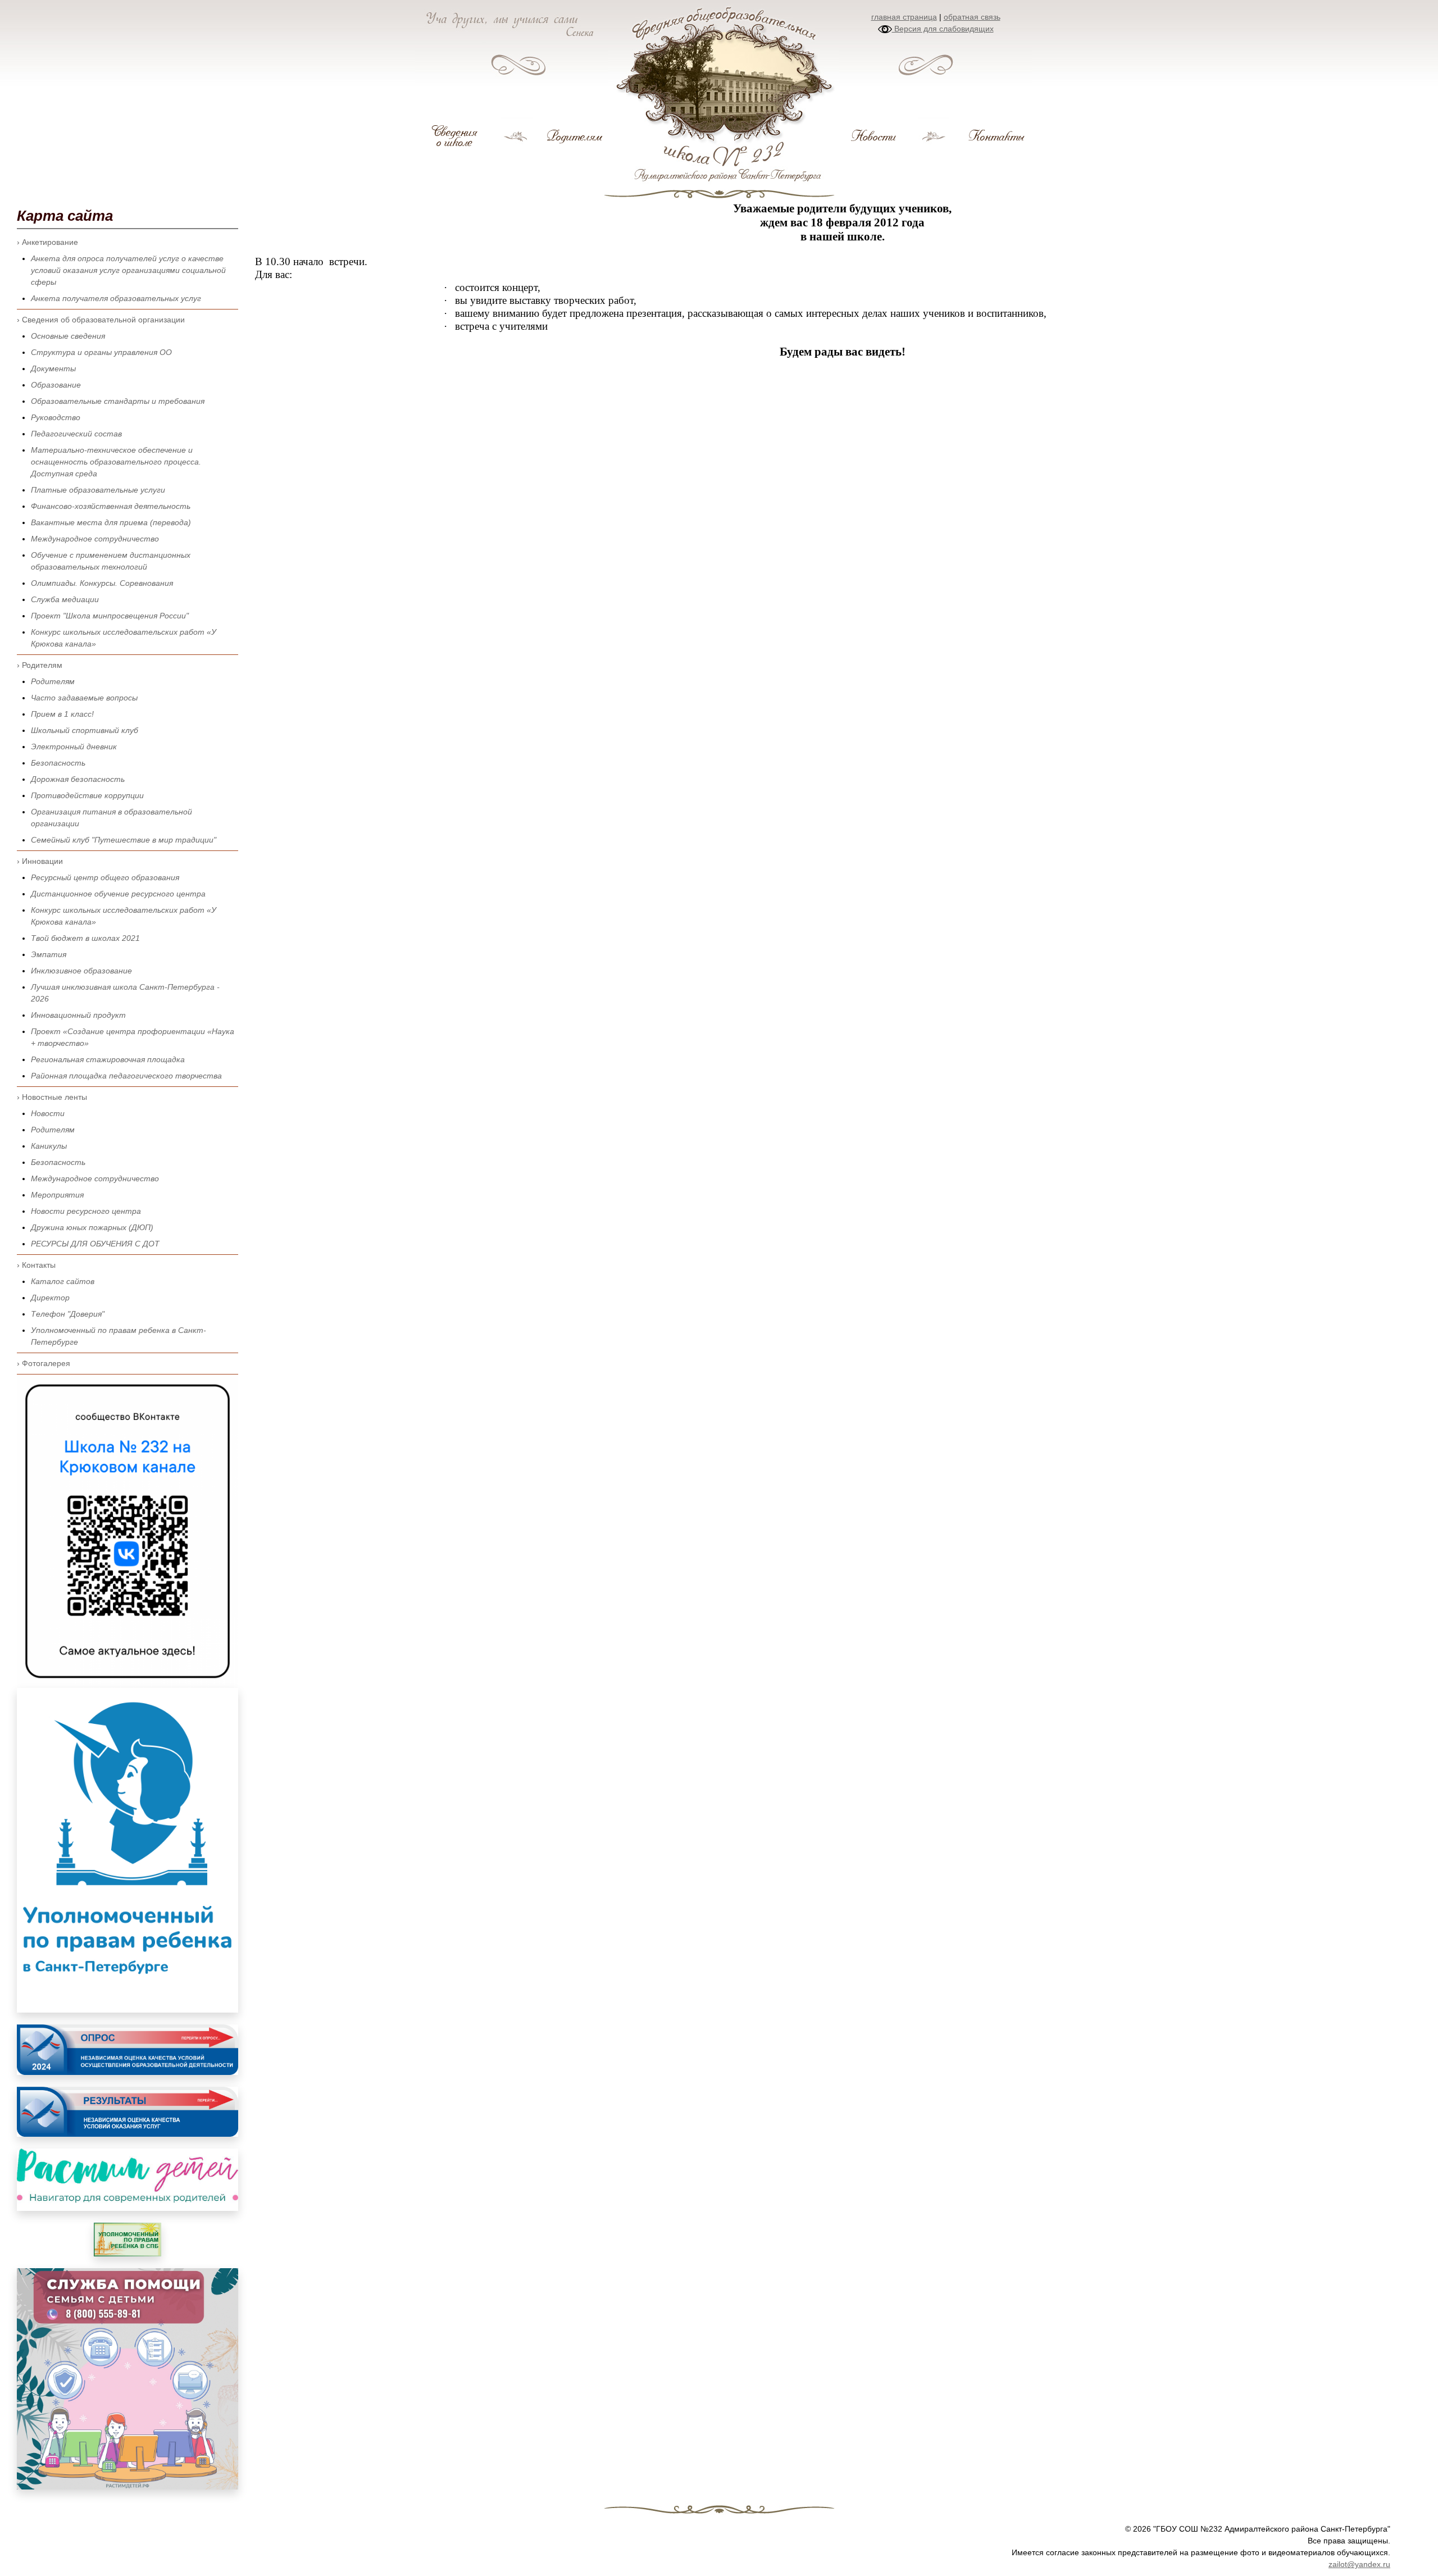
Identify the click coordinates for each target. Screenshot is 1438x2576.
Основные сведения (68, 336)
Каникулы (49, 1146)
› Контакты (36, 1265)
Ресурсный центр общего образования (105, 877)
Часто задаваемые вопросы (84, 698)
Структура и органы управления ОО (101, 352)
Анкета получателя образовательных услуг (116, 298)
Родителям (53, 681)
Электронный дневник (74, 747)
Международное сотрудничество (95, 539)
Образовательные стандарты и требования (118, 401)
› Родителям (40, 665)
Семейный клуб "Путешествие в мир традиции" (124, 840)
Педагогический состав (76, 434)
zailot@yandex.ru (1359, 2564)
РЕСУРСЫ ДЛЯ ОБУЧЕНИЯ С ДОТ (95, 1244)
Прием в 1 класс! (62, 714)
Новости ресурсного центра (86, 1211)
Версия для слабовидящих (943, 29)
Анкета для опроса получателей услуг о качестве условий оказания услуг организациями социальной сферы (128, 270)
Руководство (56, 417)
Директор (50, 1298)
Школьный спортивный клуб (85, 730)
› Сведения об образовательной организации (101, 320)
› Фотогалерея (44, 1363)
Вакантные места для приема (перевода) (111, 522)
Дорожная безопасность (78, 779)
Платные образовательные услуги (98, 490)
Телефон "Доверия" (68, 1314)
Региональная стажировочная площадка (108, 1059)
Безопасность (58, 763)
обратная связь (972, 17)
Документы (53, 368)
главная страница (904, 17)
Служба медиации (65, 599)
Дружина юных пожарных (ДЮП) (92, 1227)
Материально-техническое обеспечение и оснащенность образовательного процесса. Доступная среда (116, 462)
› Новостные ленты (52, 1097)
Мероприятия (57, 1195)
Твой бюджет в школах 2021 (85, 938)
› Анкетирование (47, 242)
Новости (48, 1113)
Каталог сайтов (63, 1281)
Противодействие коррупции (87, 795)
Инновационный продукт (78, 1015)
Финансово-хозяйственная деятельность (111, 506)
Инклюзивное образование (81, 971)
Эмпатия (49, 954)
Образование (56, 385)
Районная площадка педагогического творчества (126, 1076)
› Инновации (40, 861)
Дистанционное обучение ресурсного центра (118, 894)
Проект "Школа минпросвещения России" (110, 616)
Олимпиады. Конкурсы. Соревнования (102, 583)
